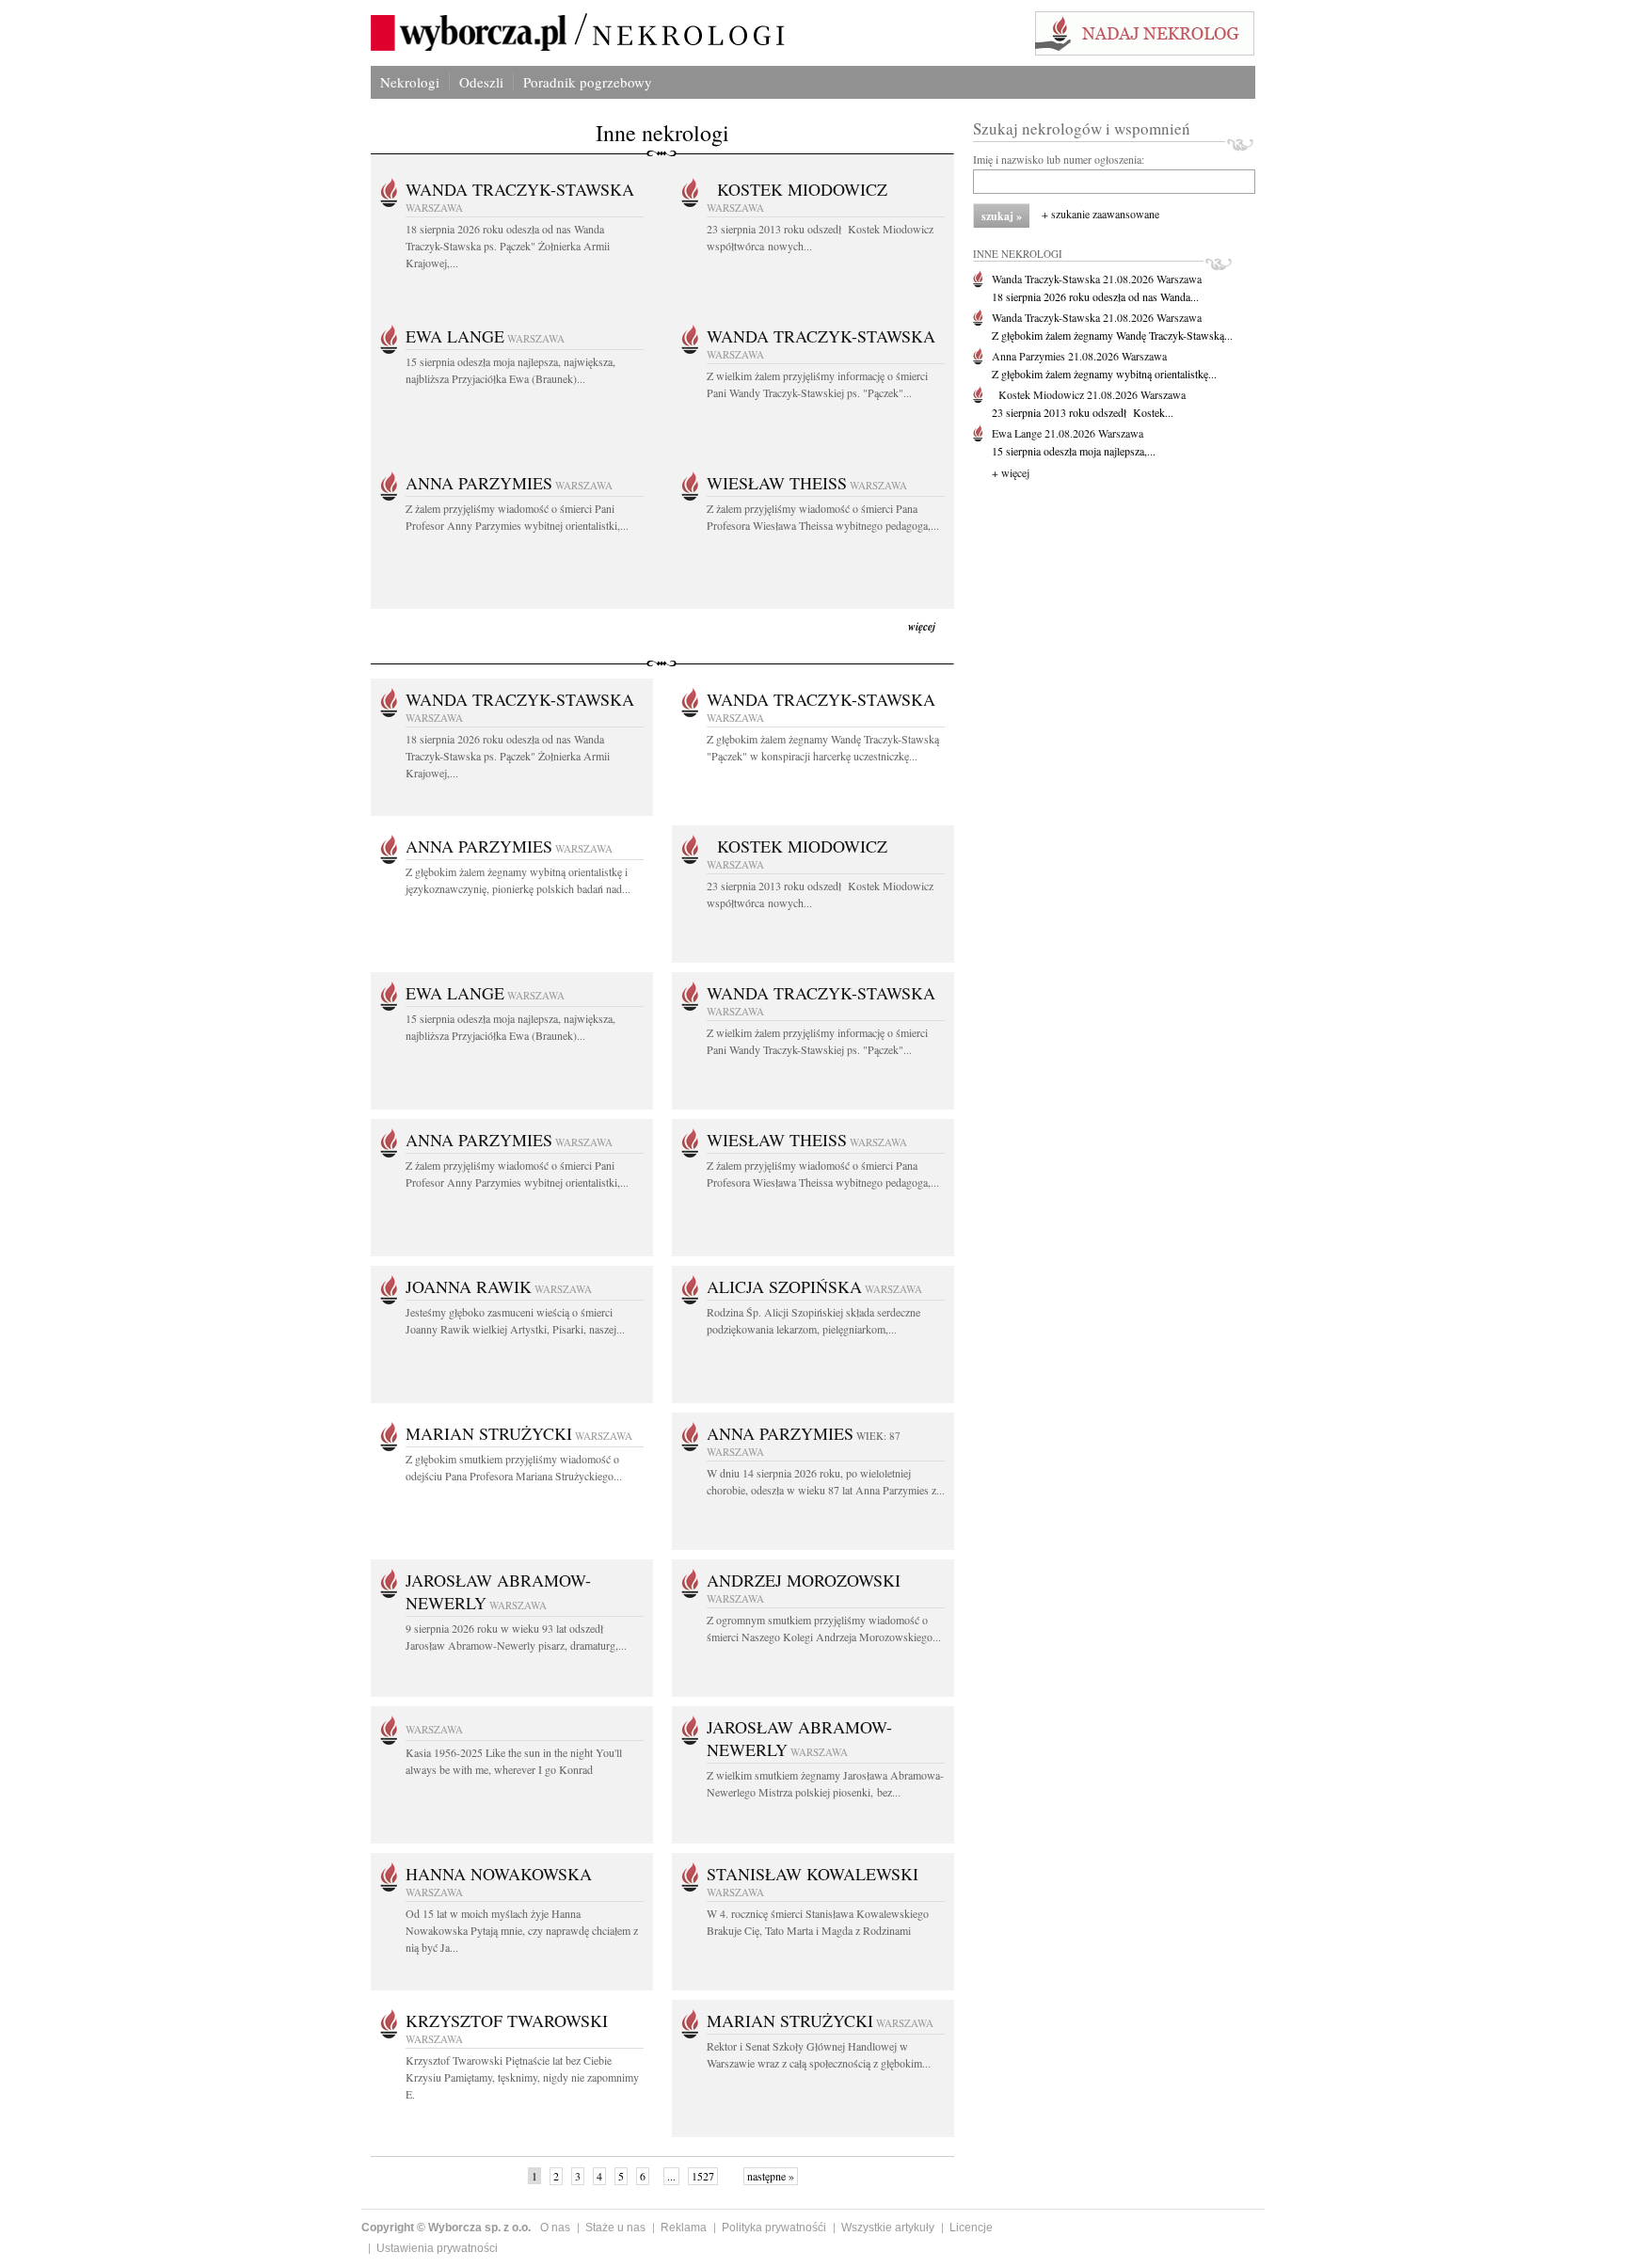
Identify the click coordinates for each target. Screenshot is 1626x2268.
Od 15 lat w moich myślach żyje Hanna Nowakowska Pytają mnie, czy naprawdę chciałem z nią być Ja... (522, 1930)
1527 (703, 2176)
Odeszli (481, 82)
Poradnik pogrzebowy (588, 82)
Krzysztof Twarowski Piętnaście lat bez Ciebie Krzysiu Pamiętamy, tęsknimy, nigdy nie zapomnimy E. (522, 2077)
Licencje (971, 2228)
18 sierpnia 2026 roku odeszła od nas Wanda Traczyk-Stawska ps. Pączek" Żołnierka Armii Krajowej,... (508, 246)
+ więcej (1011, 472)
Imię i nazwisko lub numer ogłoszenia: (1059, 159)
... (671, 2176)
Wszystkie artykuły (888, 2228)
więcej (922, 626)
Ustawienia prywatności (437, 2248)
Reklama (684, 2228)
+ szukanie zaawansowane (1100, 214)
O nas (555, 2228)
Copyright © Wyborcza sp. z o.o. (446, 2228)
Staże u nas (615, 2228)
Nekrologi (410, 82)
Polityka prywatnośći (774, 2228)
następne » (771, 2176)
